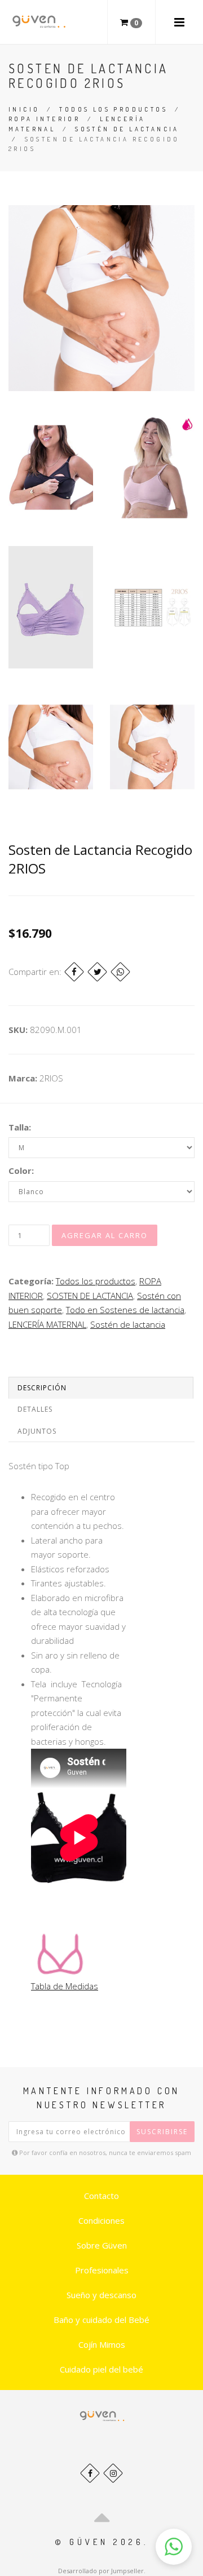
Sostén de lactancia (127, 129)
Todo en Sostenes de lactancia (125, 1310)
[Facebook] (74, 972)
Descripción (42, 1388)
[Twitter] (97, 972)
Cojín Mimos (102, 2344)
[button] (174, 2547)
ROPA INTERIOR (44, 119)
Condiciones (101, 2220)
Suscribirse (162, 2132)
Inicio (24, 109)
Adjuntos (37, 1431)
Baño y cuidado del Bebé (101, 2320)
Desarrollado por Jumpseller (101, 2571)
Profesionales (102, 2270)
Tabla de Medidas (65, 1986)
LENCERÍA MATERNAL (47, 1324)
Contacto (101, 2196)
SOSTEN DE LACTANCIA (90, 1296)
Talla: (20, 1127)
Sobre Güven (102, 2245)
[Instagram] (113, 2473)
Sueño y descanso (101, 2295)
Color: (21, 1170)
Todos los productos (113, 109)
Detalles (35, 1409)
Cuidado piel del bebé (101, 2369)
